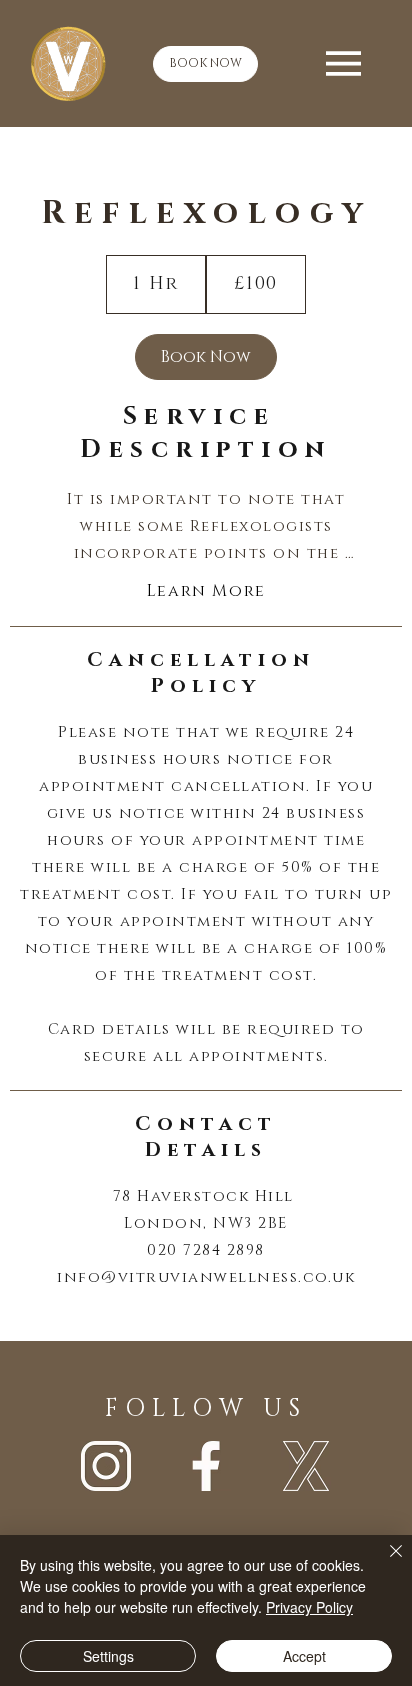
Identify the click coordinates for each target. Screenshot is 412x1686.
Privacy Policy (309, 1607)
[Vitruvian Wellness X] (306, 1466)
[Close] (384, 1563)
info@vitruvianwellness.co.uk (206, 1277)
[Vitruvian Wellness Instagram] (106, 1466)
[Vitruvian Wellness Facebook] (206, 1466)
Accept (304, 1656)
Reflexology (206, 213)
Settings (108, 1656)
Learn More (206, 591)
